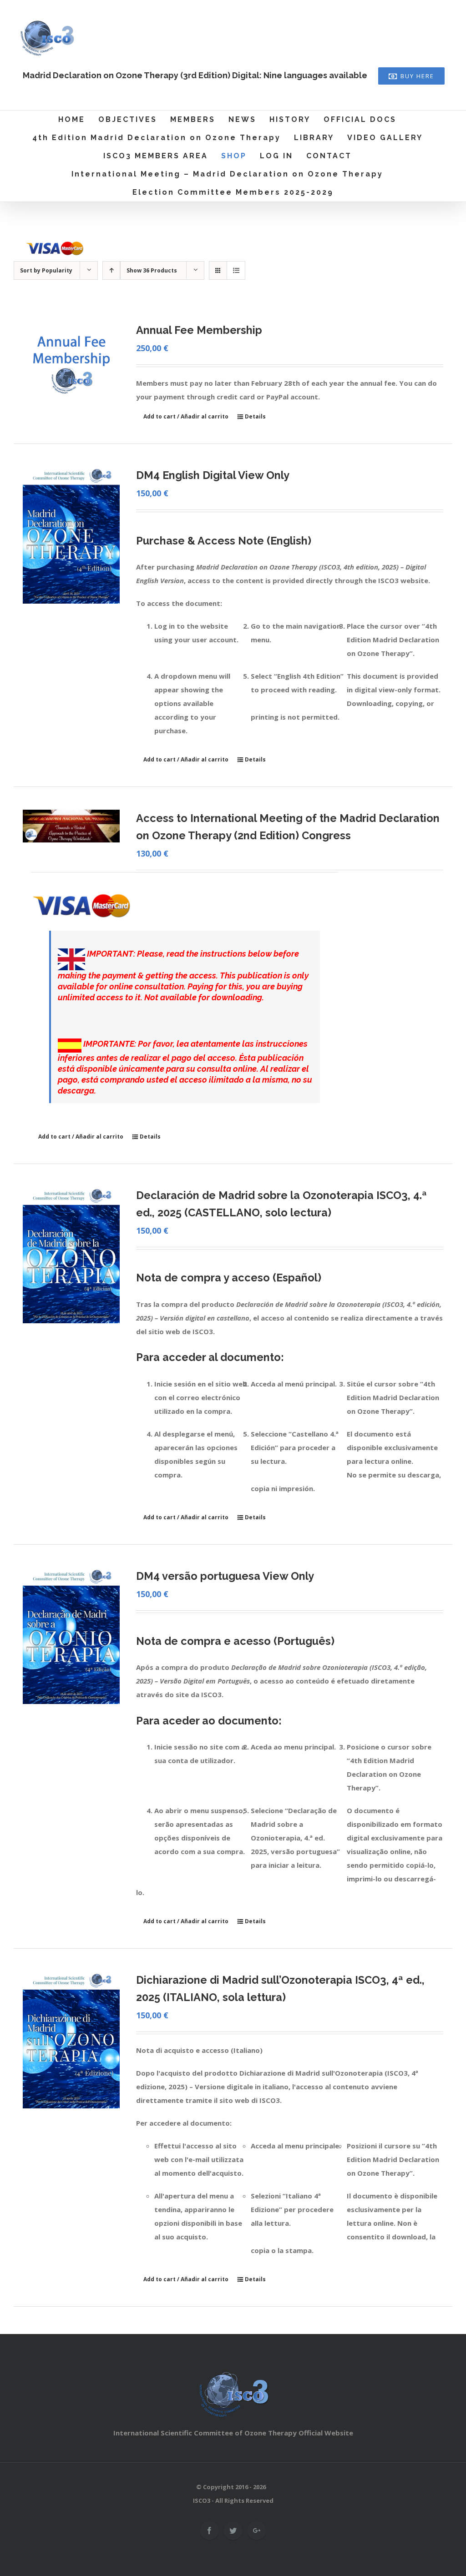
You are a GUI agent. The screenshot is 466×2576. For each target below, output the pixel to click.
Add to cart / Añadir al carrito (186, 416)
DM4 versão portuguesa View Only (225, 1576)
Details (255, 416)
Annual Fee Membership (199, 330)
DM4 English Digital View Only (213, 475)
